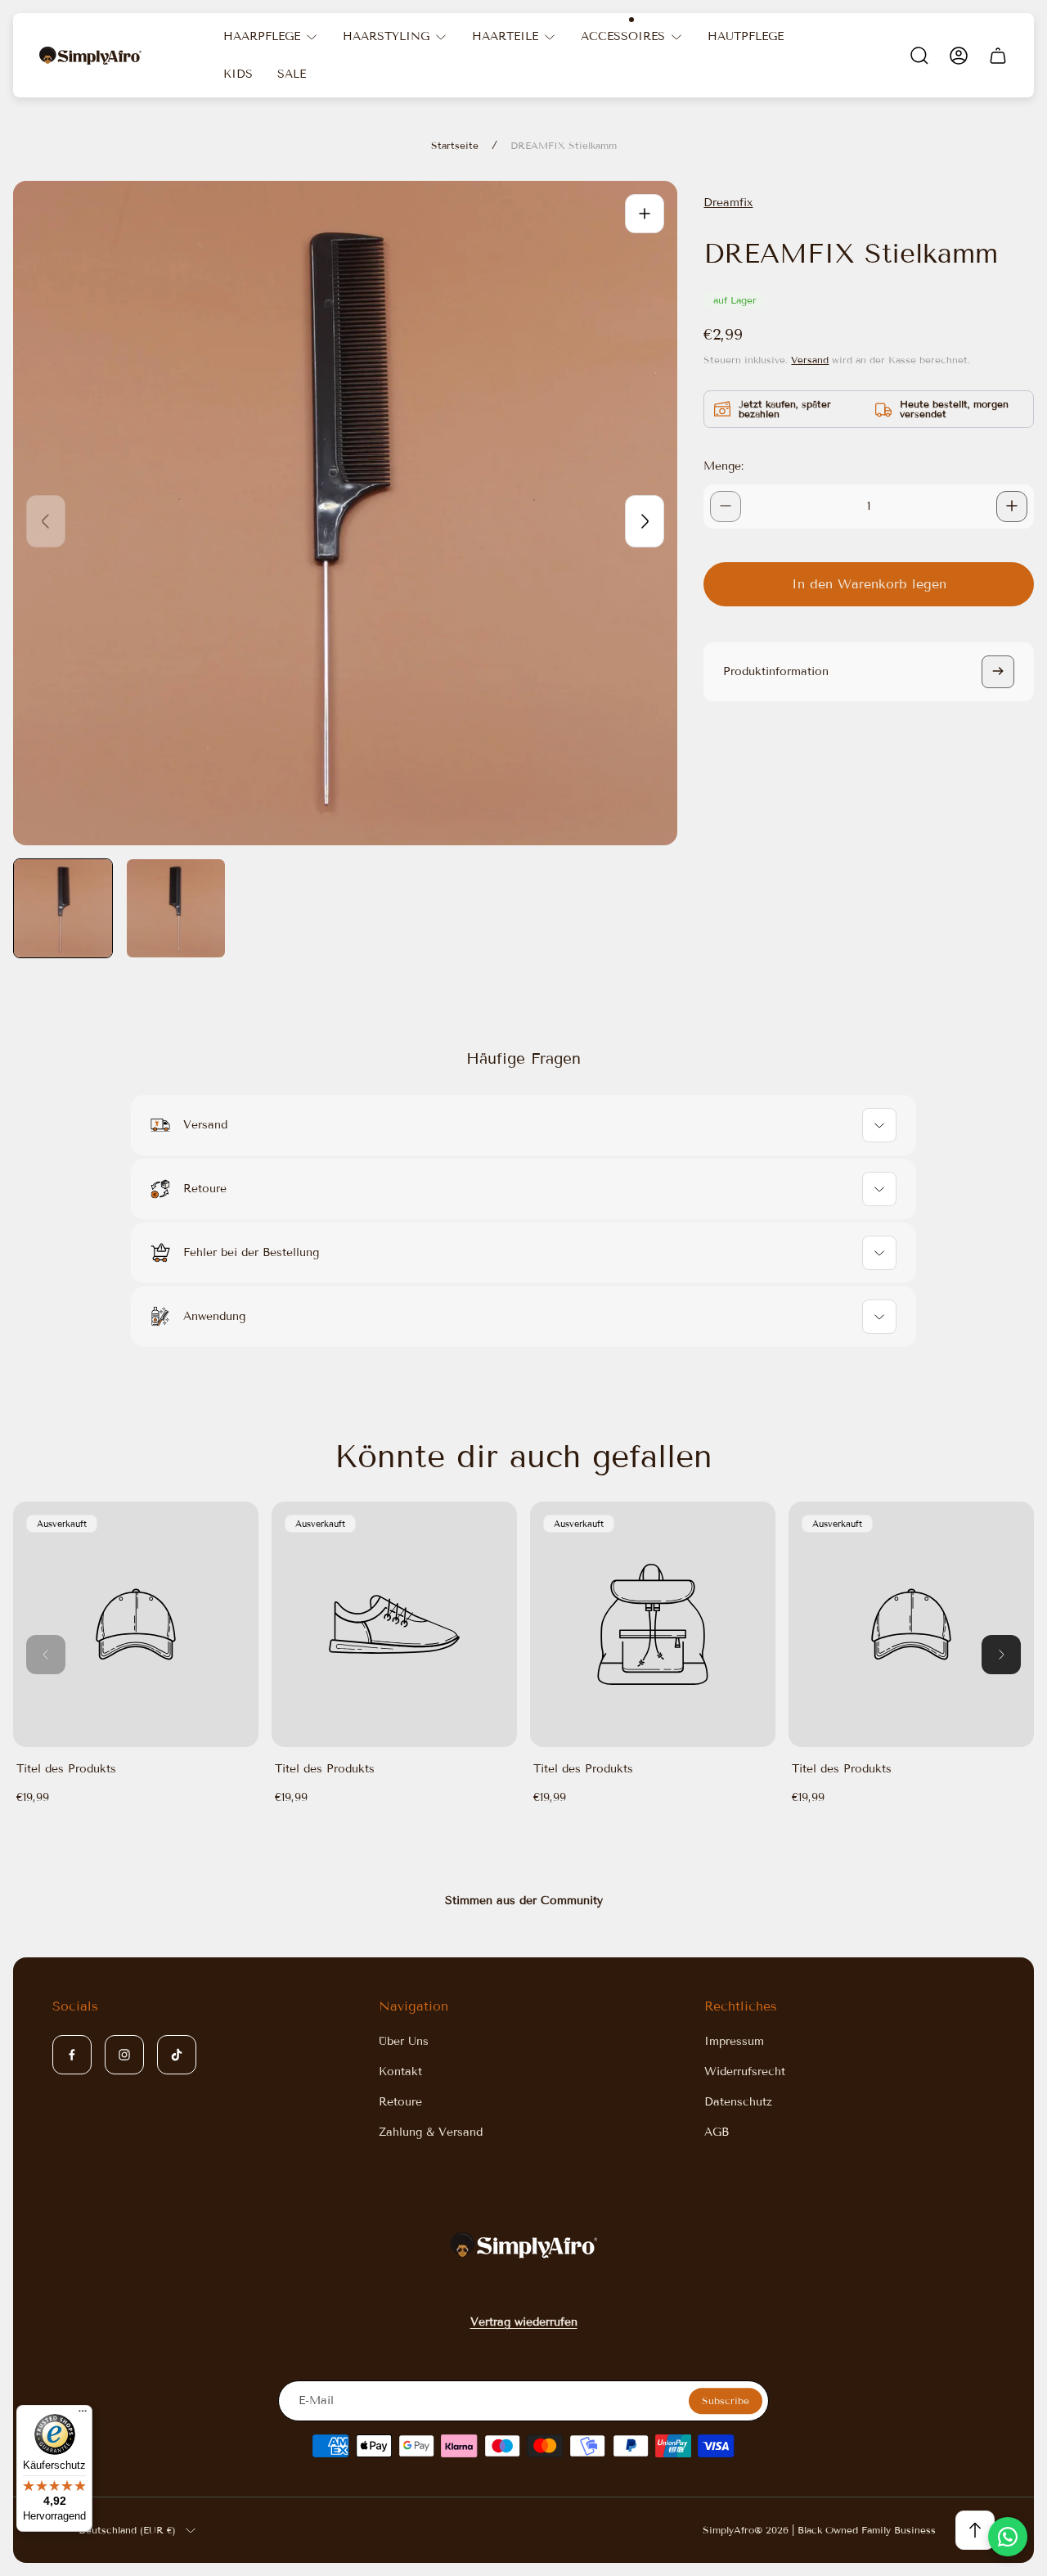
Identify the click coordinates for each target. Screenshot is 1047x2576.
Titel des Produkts (66, 1769)
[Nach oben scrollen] (975, 2530)
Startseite (455, 145)
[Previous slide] (46, 521)
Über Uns (404, 2041)
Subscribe (726, 2400)
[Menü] (83, 2415)
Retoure (400, 2102)
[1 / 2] (63, 908)
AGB (717, 2132)
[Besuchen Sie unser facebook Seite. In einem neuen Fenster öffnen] (72, 2055)
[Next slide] (645, 521)
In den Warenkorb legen (869, 583)
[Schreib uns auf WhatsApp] (1008, 2537)
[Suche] (919, 56)
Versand (810, 359)
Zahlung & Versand (431, 2132)
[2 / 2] (176, 908)
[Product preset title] (136, 1624)
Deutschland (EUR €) (127, 2530)
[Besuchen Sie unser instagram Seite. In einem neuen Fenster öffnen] (124, 2055)
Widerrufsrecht (745, 2072)
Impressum (734, 2041)
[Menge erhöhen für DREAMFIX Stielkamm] (1012, 506)
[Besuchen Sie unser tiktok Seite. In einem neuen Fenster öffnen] (177, 2055)
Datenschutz (738, 2102)
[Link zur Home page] (523, 2245)
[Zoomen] (645, 214)
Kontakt (400, 2072)
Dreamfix (728, 203)
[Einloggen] (959, 56)
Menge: (723, 465)
